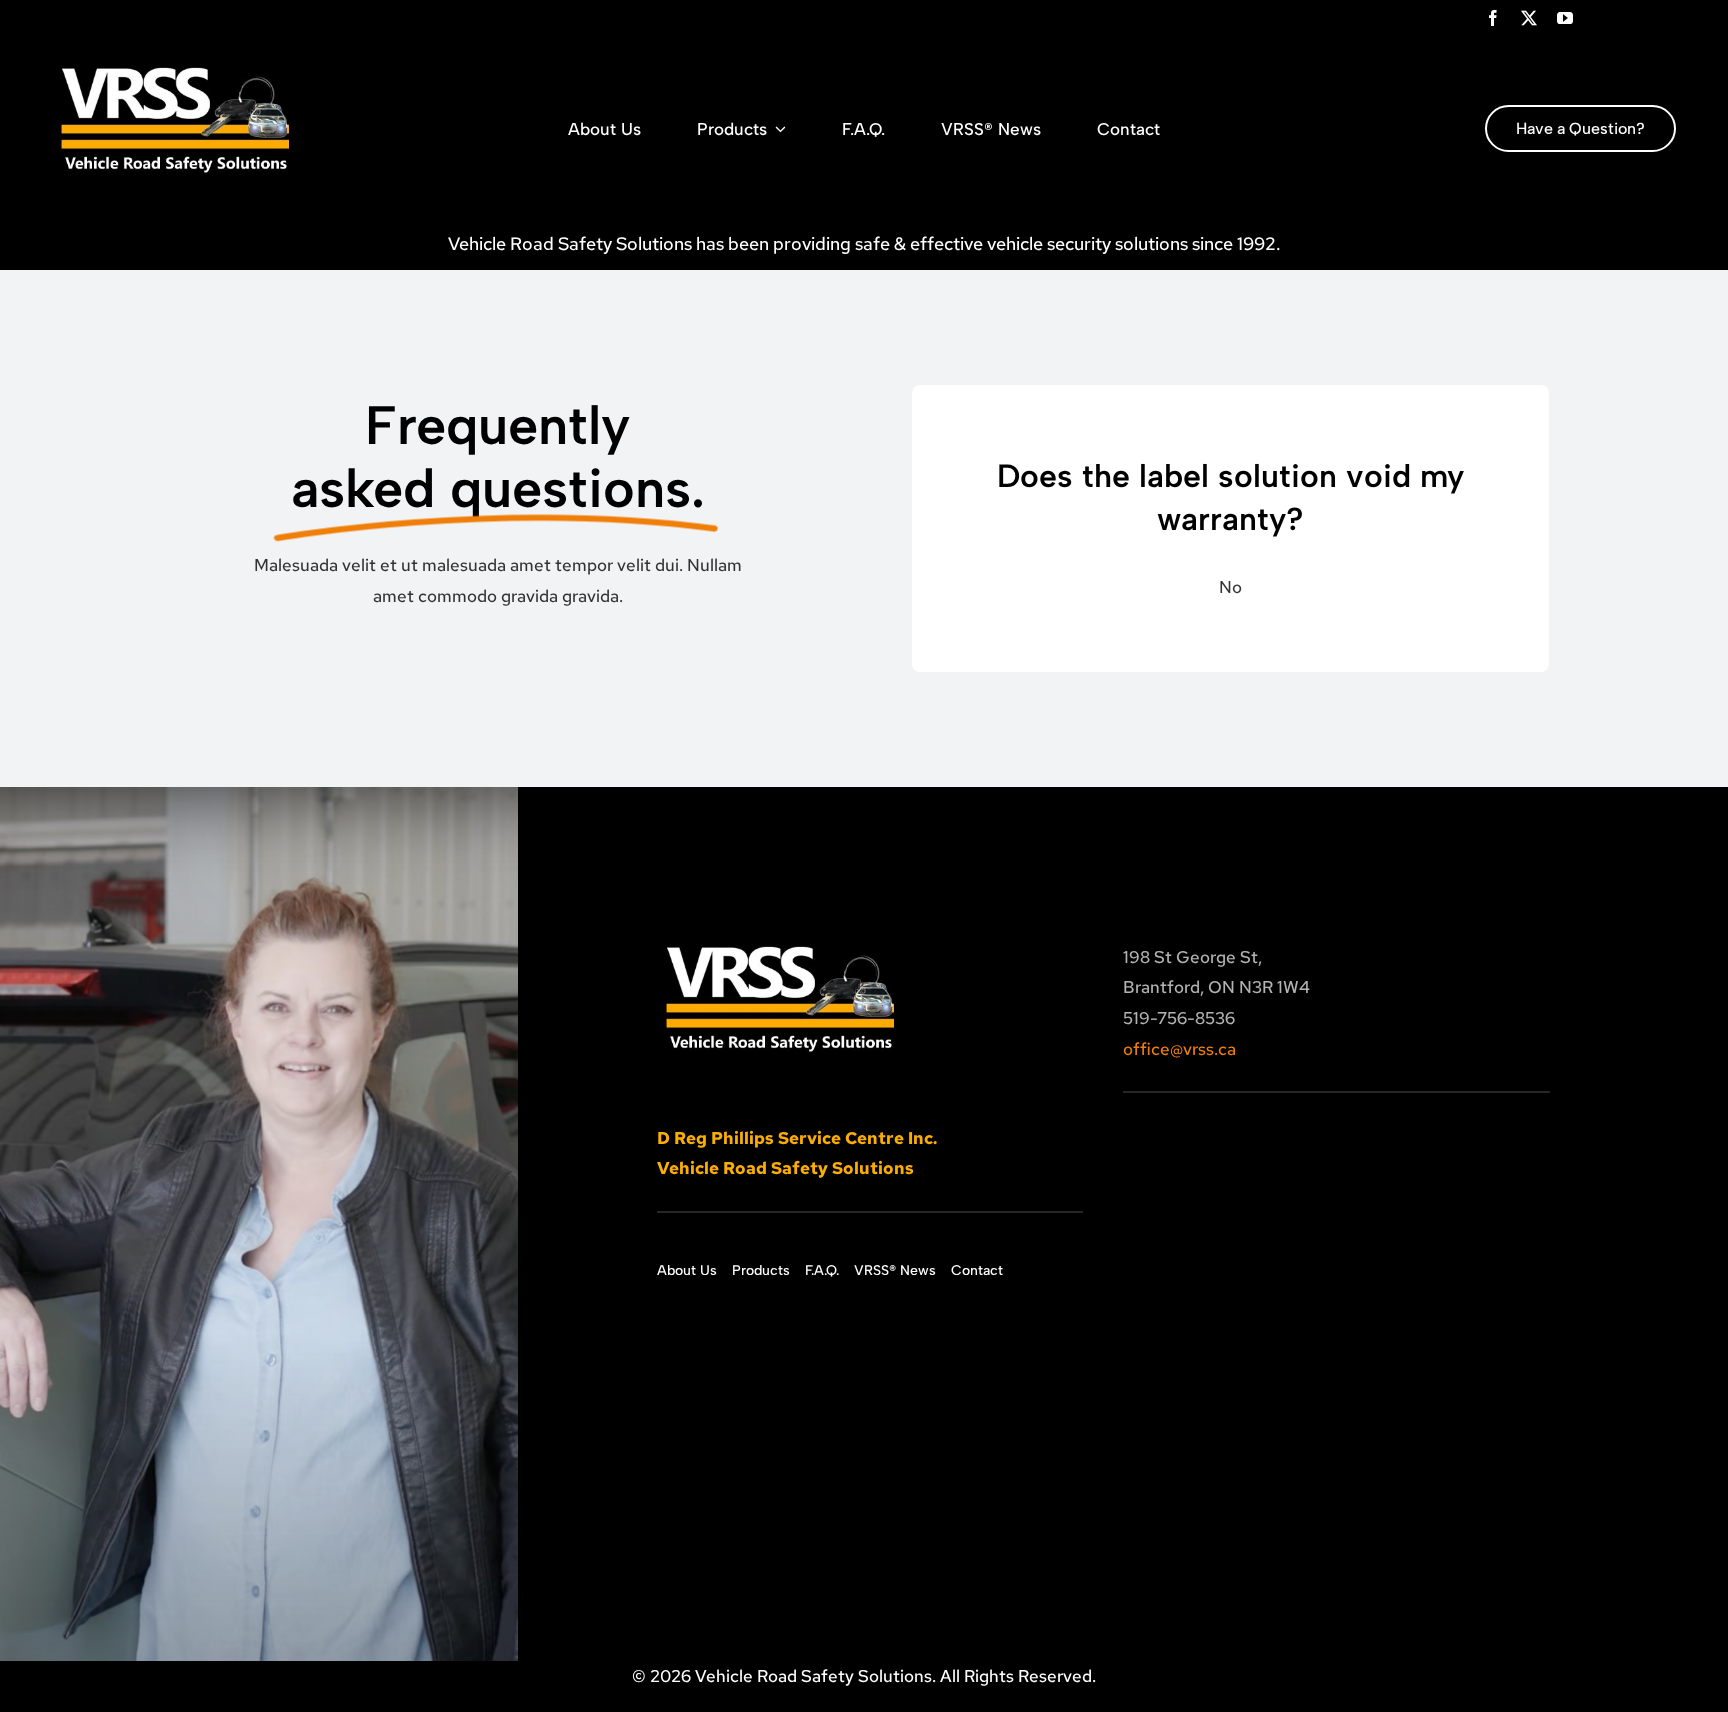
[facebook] (1493, 18)
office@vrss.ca (1179, 1049)
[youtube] (1565, 18)
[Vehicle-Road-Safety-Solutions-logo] (177, 54)
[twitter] (1529, 18)
